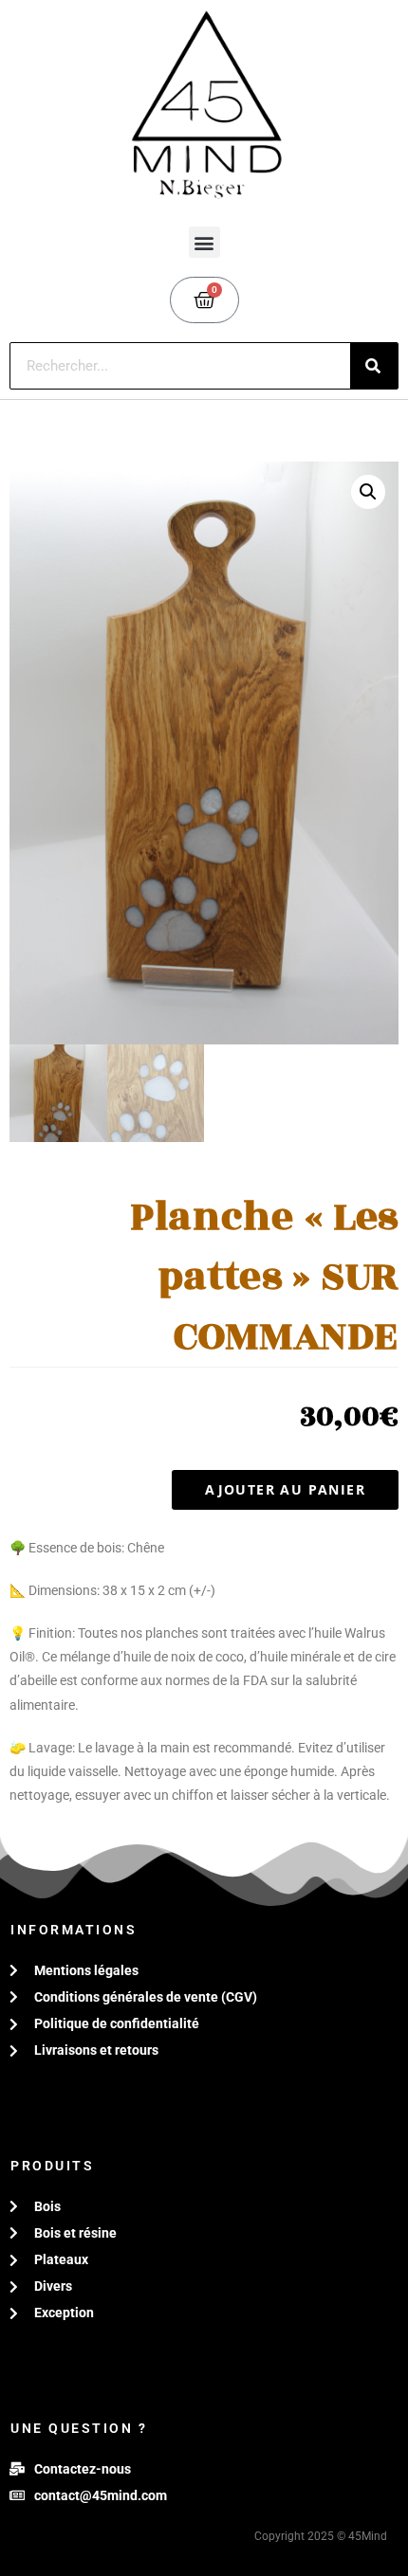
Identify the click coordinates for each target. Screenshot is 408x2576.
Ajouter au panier (285, 1489)
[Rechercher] (374, 366)
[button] (204, 242)
